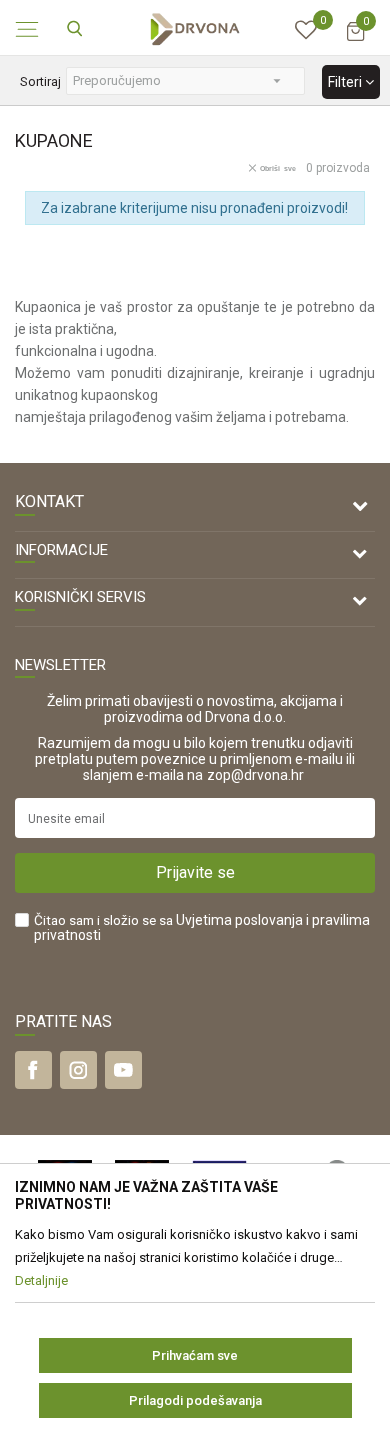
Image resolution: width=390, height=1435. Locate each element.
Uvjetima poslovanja (239, 920)
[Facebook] (33, 1070)
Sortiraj (40, 81)
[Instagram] (78, 1070)
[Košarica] (355, 40)
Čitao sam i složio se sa (202, 928)
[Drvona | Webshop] (195, 28)
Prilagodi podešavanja (195, 1400)
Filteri (346, 82)
